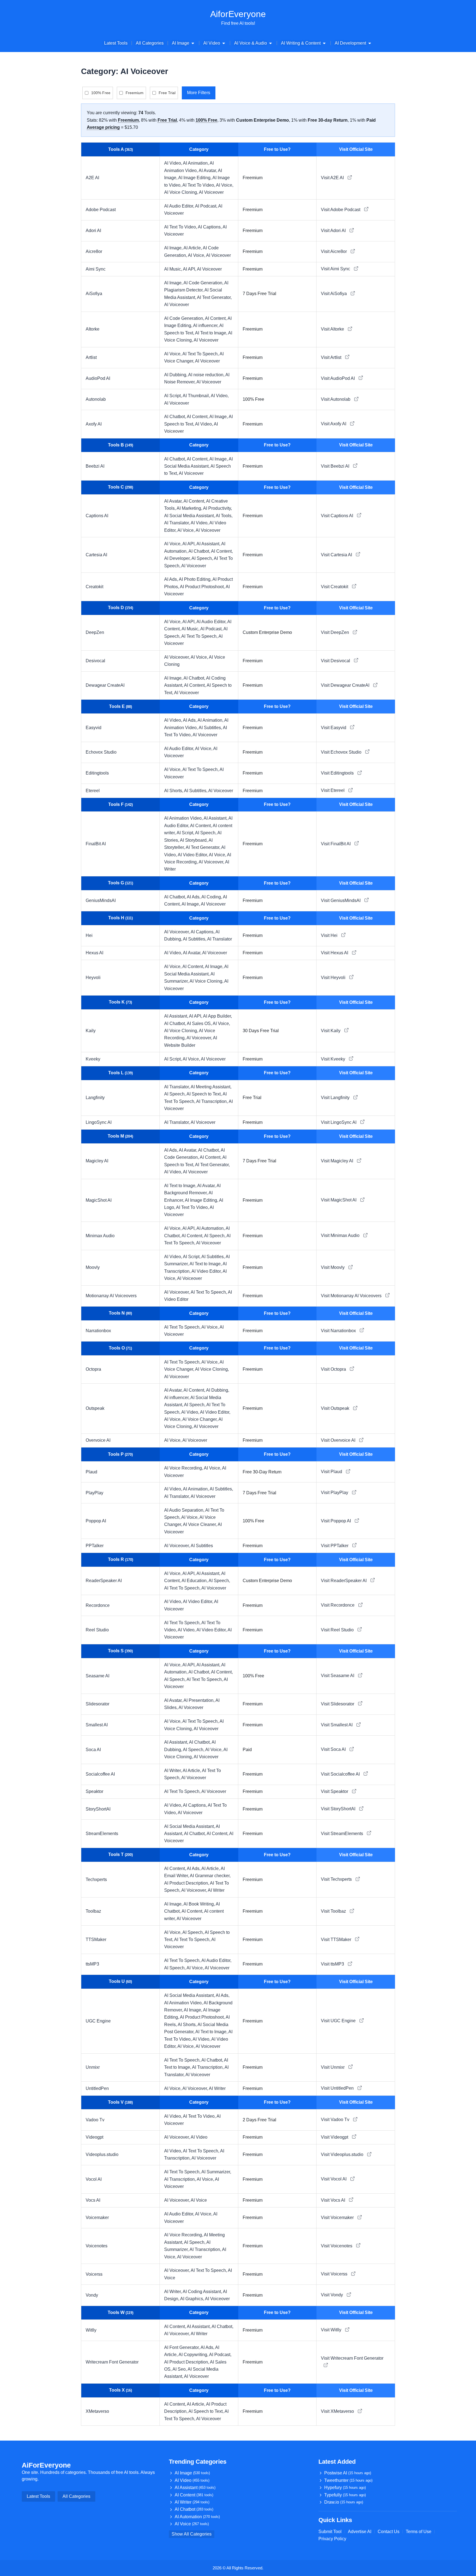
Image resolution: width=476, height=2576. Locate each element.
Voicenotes (97, 2246)
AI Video (199, 2137)
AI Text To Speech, (201, 354)
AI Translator (220, 939)
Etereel (93, 791)
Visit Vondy (332, 2295)
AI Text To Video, (199, 185)
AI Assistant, (209, 544)
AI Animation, (196, 163)
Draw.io (344, 2502)
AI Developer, (178, 558)
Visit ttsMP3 (333, 1964)
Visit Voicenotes (337, 2246)
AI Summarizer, (216, 2172)
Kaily (91, 1031)
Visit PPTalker (335, 1546)
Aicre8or (94, 251)
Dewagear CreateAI (105, 685)
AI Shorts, (174, 791)
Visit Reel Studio (338, 1630)
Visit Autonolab (336, 399)
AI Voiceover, (177, 657)
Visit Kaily (331, 1031)
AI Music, (174, 269)
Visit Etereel (333, 790)
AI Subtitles (202, 1546)
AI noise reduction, (207, 375)
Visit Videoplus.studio (343, 2154)
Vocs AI (93, 2200)
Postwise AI (348, 2473)
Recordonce (98, 1605)
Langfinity (95, 1098)
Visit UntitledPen (338, 2088)
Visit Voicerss (335, 2274)
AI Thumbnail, (197, 396)
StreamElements (102, 1834)
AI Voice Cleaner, (200, 1524)
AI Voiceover (211, 192)
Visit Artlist (332, 357)
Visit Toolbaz (334, 1911)
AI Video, (174, 163)
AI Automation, (211, 1228)
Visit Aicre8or (334, 251)
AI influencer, (206, 325)
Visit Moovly (333, 1267)
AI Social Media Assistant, (190, 516)
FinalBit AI (96, 844)
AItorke (93, 329)
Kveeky (93, 1059)
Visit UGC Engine (339, 2021)
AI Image (192, 2473)
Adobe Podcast (101, 210)
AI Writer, (173, 1771)
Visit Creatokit (335, 587)
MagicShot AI (99, 1200)
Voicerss (94, 2274)
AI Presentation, (199, 1700)
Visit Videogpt (335, 2137)
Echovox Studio (101, 752)
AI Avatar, (208, 171)
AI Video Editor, (193, 855)
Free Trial (167, 93)
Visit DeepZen (336, 632)
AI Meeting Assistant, (211, 1087)
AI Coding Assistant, (203, 2292)
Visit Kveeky (334, 1059)
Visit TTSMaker (337, 1940)
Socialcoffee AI (100, 1774)
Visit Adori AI (334, 231)
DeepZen (95, 632)
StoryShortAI (98, 1809)
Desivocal (95, 661)
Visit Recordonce (338, 1605)
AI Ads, (171, 579)
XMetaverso (97, 2411)
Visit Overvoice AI (339, 1440)
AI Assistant (195, 2488)
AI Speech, (203, 558)
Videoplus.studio (102, 2154)
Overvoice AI (98, 1440)
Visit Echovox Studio (342, 752)
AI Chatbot (194, 2509)
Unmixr (93, 2067)
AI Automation (197, 2517)
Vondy (92, 2295)
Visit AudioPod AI (338, 378)
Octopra (93, 1369)
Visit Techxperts (337, 1879)
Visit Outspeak (336, 1408)
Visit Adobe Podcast (341, 210)
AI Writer (216, 1890)
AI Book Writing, (200, 1904)
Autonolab (96, 399)
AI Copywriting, (194, 2355)
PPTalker (95, 1546)
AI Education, (195, 1581)
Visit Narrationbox (339, 1331)
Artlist (91, 357)
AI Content (194, 2495)
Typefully (345, 2495)
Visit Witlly (332, 2330)
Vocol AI (94, 2179)
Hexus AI (94, 953)
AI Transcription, (212, 1101)
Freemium (135, 93)
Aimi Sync (96, 269)
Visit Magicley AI (338, 1161)
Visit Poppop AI (336, 1521)
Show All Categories (192, 2534)
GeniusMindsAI (101, 900)
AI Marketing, (190, 508)
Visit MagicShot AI (339, 1200)
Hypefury (345, 2488)
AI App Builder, (217, 1016)
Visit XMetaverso (338, 2411)
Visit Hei (330, 935)
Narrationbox (98, 1331)
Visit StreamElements (343, 1834)
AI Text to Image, (212, 333)
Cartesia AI (96, 555)
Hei (89, 935)
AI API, (190, 269)
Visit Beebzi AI (336, 466)
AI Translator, (177, 523)
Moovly (93, 1267)
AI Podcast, (207, 206)
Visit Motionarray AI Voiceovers (352, 1296)
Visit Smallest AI (337, 1725)
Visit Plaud (332, 1472)
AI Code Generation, (204, 283)
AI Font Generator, (182, 2347)
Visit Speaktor (335, 1791)
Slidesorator (98, 1704)
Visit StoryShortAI (339, 1809)
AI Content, (216, 318)
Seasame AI (98, 1676)
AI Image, (174, 248)
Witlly (91, 2330)
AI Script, (173, 396)
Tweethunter (348, 2480)
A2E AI (92, 178)
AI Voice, (225, 185)
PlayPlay (94, 1493)
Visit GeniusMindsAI (341, 900)
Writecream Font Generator (112, 2362)
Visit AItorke (333, 329)
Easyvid (94, 728)
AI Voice (199, 2200)
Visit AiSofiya (334, 294)
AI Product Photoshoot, (203, 587)
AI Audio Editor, (180, 206)
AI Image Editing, (195, 178)
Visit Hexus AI (335, 953)
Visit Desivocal (336, 661)
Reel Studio (97, 1630)
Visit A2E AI (333, 178)
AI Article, (193, 248)
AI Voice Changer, (200, 1419)
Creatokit (94, 587)
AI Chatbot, (175, 417)
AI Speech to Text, (205, 1094)
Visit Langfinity (336, 1098)
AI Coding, (212, 897)
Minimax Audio (100, 1236)
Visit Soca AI (334, 1749)
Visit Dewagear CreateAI (346, 685)
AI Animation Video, (184, 818)
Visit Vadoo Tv (336, 2120)
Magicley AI (97, 1161)
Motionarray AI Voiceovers (111, 1296)
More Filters (199, 93)
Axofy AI (94, 424)
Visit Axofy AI (334, 424)
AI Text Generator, (214, 297)
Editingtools (97, 773)
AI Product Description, (187, 1883)
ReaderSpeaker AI (104, 1581)
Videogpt (94, 2137)
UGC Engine (98, 2021)
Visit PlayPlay (335, 1493)
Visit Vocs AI (334, 2200)
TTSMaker (96, 1940)
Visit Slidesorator (338, 1704)
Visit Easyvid (334, 728)
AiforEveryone (238, 14)
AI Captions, (210, 227)
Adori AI (93, 231)
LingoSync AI (99, 1122)
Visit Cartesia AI (337, 555)
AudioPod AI (98, 378)
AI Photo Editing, (196, 579)
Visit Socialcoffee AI (341, 1774)
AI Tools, (224, 516)
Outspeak (95, 1408)
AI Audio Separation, (185, 1510)
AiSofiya (94, 294)
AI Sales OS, (200, 1023)
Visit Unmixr (333, 2067)
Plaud (91, 1472)
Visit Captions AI (338, 516)
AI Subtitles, (211, 728)
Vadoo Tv (95, 2120)
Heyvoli (93, 978)
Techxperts (96, 1879)
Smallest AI (97, 1725)
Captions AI (97, 516)
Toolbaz (93, 1911)
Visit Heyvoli (334, 978)
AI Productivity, (217, 508)
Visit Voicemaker (338, 2217)
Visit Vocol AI (334, 2179)
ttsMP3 (92, 1964)
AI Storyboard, (194, 840)
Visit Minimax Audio (341, 1235)
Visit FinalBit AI (336, 844)
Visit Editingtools (338, 773)
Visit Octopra (334, 1369)
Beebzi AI (95, 466)
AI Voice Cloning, (182, 192)
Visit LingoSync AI (339, 1122)
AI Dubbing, (176, 375)
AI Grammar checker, (210, 1876)
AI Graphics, (193, 2299)
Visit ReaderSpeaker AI (344, 1581)
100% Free (101, 93)
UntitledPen (97, 2088)
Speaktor (94, 1791)
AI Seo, (180, 2369)
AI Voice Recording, (184, 1468)
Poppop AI (96, 1521)
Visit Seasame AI (338, 1676)
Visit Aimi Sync (336, 269)
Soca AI (93, 1750)
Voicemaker (97, 2217)
